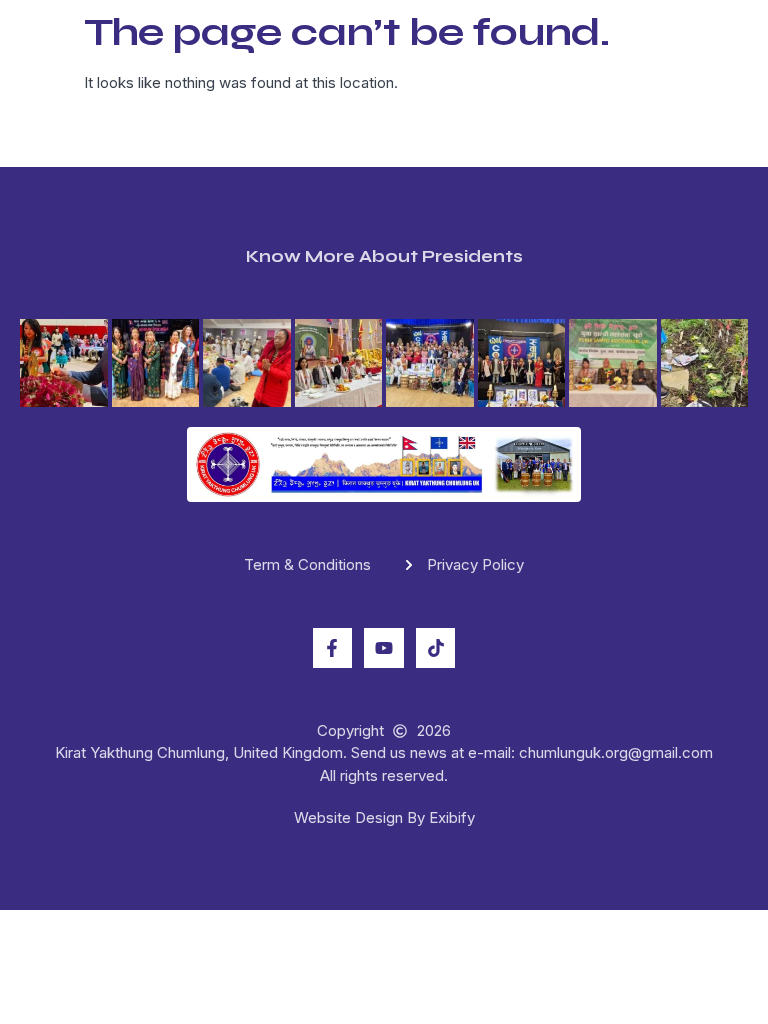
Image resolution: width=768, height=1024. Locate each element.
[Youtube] (384, 648)
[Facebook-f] (333, 648)
